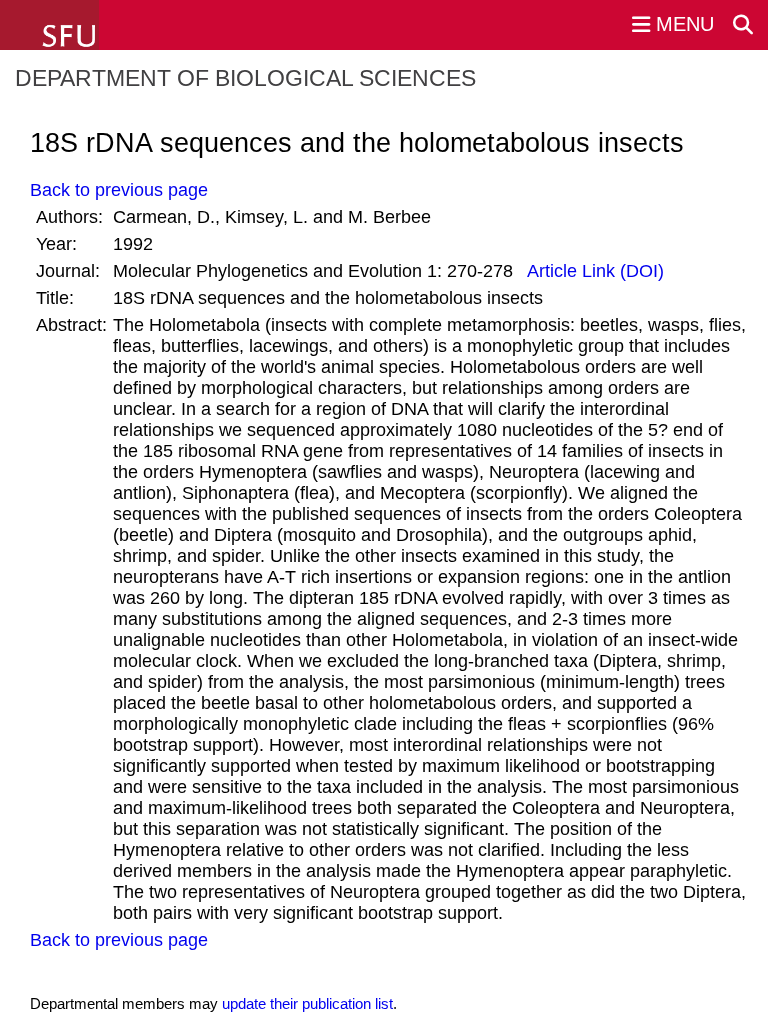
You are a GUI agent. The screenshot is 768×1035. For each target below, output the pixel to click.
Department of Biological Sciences (245, 78)
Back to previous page (119, 190)
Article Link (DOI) (593, 271)
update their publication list (307, 1003)
